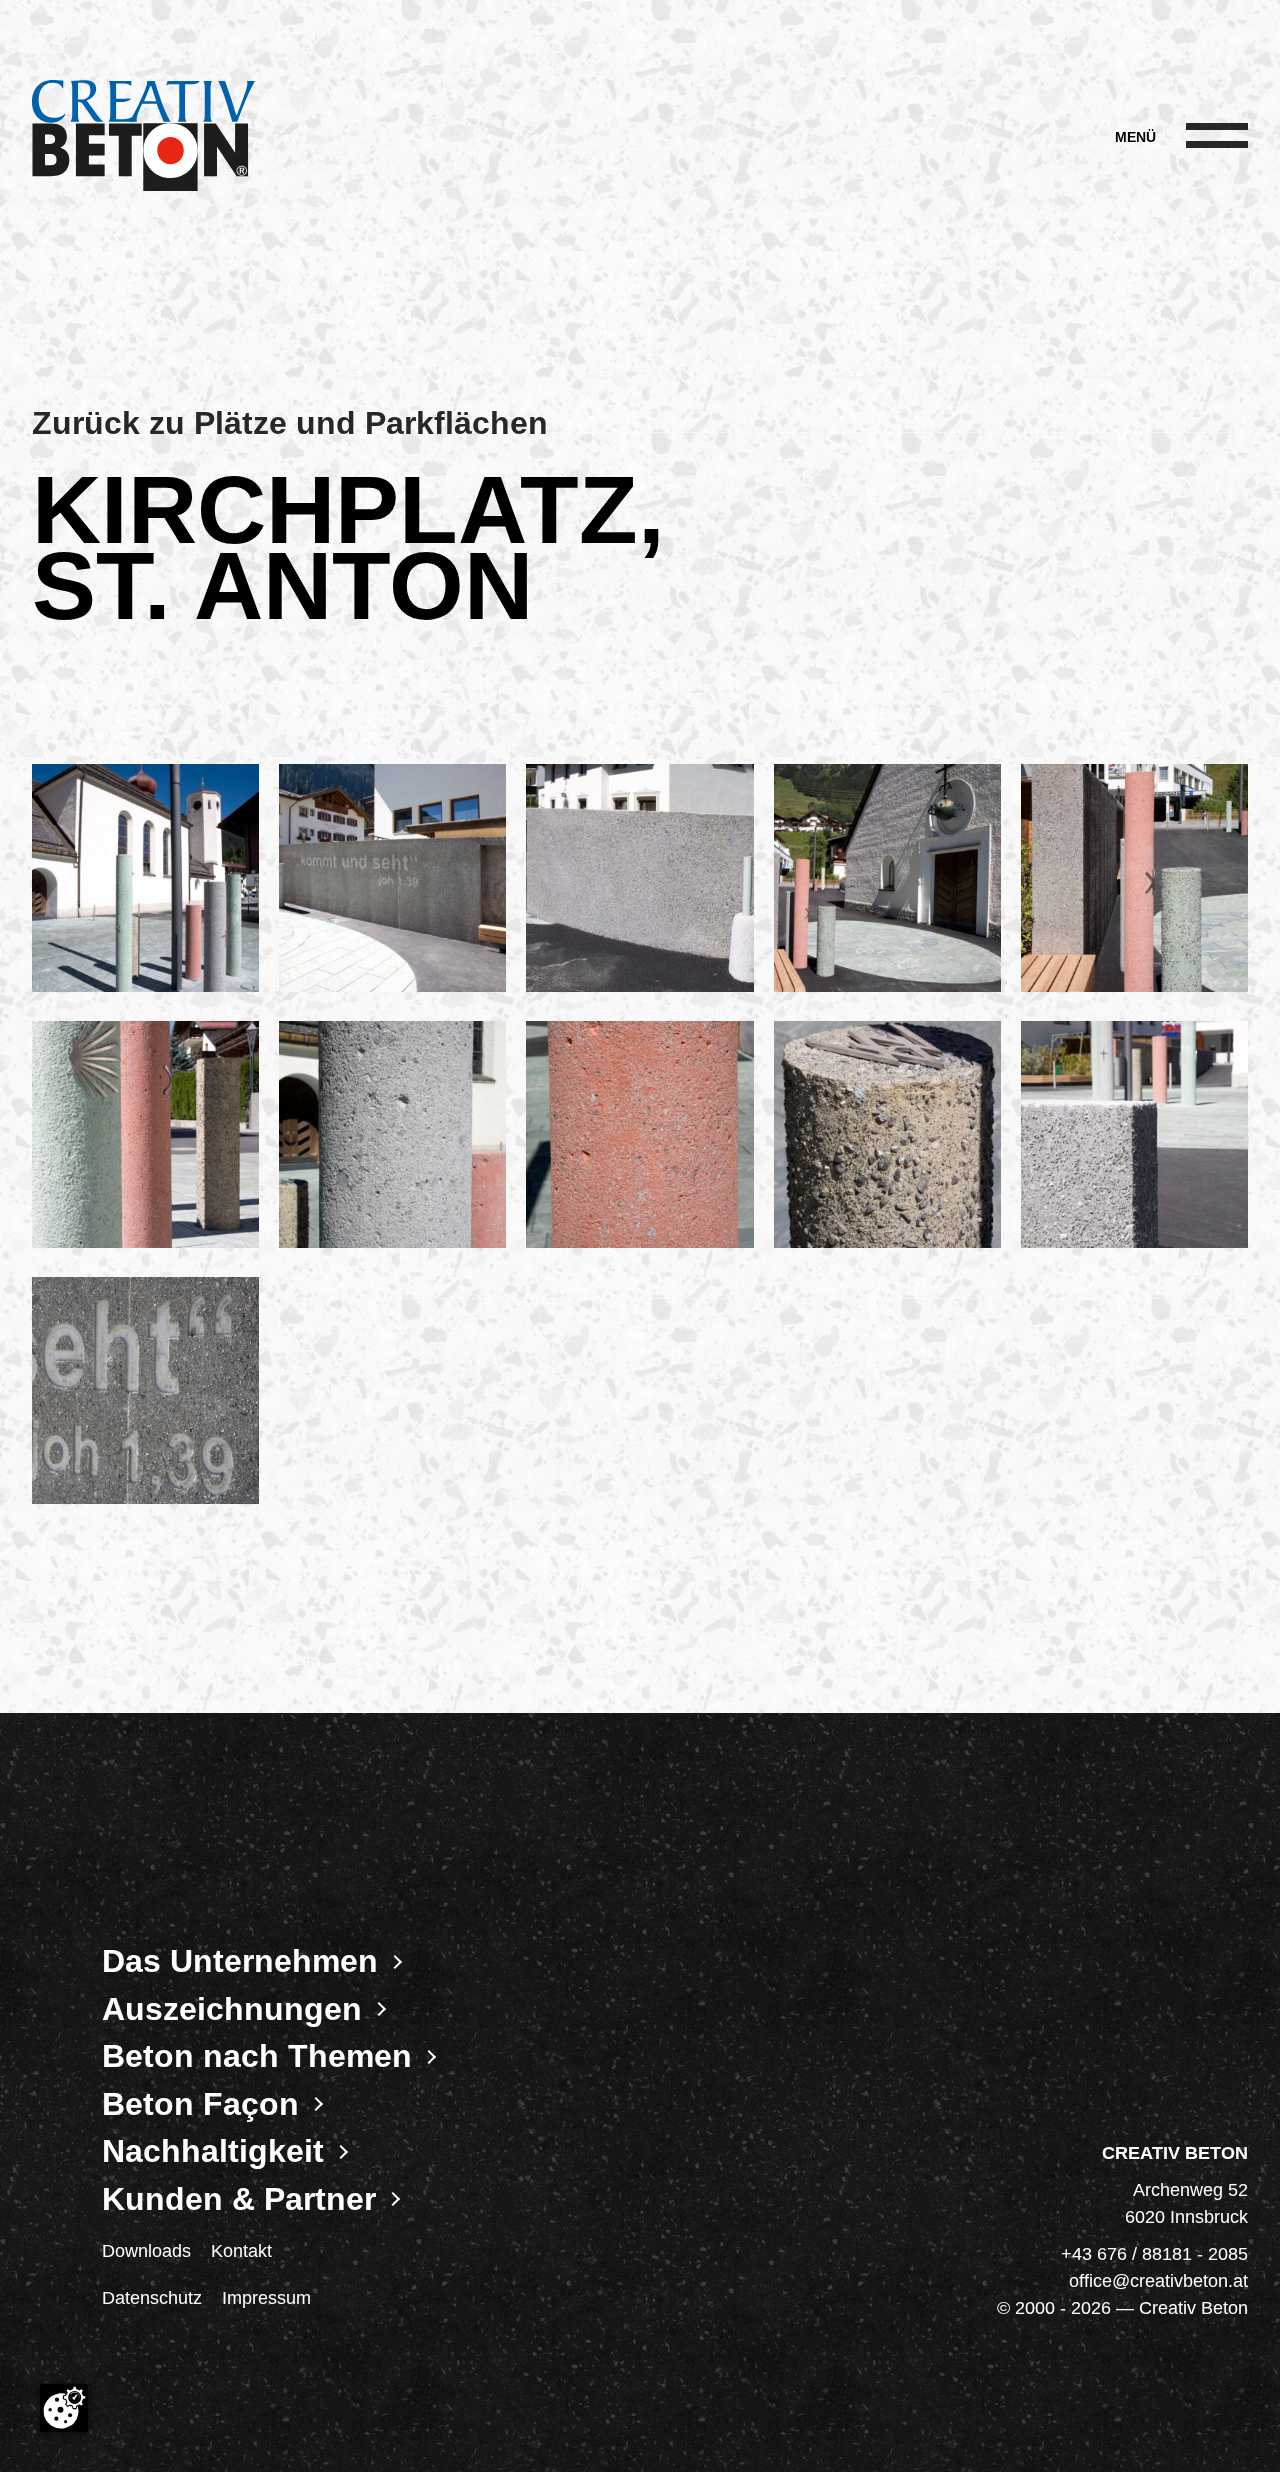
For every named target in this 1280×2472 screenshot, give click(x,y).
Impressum (266, 2298)
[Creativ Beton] (143, 137)
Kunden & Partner (239, 2199)
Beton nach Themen (257, 2056)
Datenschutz (152, 2298)
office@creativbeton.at (1158, 2281)
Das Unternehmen (240, 1961)
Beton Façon (200, 2104)
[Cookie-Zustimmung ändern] (64, 2408)
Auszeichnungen (232, 2009)
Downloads (146, 2251)
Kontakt (241, 2251)
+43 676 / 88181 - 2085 (1154, 2254)
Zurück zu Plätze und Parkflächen (290, 423)
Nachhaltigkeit (213, 2151)
